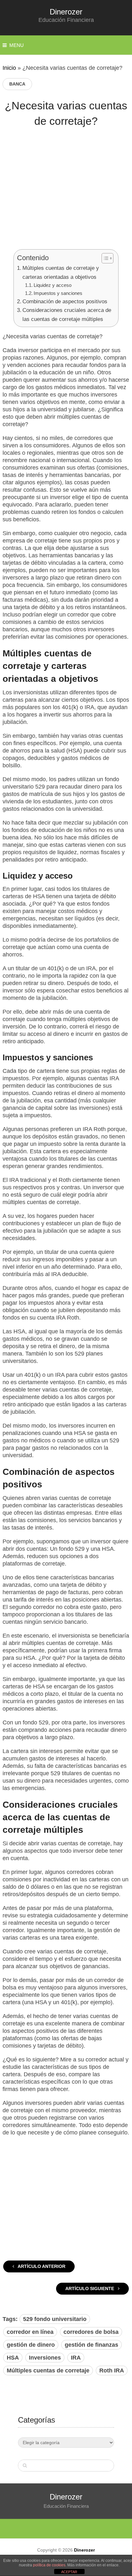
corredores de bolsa (91, 2332)
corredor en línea (30, 2332)
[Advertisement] (66, 193)
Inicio (9, 68)
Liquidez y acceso (53, 285)
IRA (76, 2358)
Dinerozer (66, 12)
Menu (16, 45)
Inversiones (45, 2358)
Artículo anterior (41, 2266)
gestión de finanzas (91, 2345)
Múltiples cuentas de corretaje (48, 2370)
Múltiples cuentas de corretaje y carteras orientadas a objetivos (61, 272)
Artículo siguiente (90, 2288)
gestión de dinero (31, 2345)
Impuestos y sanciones (58, 293)
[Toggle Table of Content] (104, 258)
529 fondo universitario (55, 2319)
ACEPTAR (69, 2572)
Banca (17, 84)
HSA (13, 2358)
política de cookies (49, 2565)
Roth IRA (112, 2370)
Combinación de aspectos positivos (65, 301)
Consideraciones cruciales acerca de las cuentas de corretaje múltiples (67, 315)
